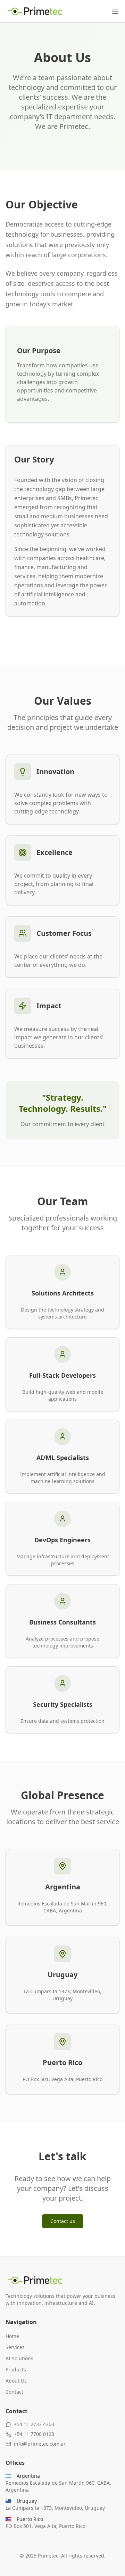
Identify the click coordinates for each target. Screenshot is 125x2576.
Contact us (63, 2221)
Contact (14, 2392)
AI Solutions (19, 2358)
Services (15, 2347)
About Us (16, 2381)
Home (12, 2336)
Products (16, 2369)
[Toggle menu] (115, 11)
